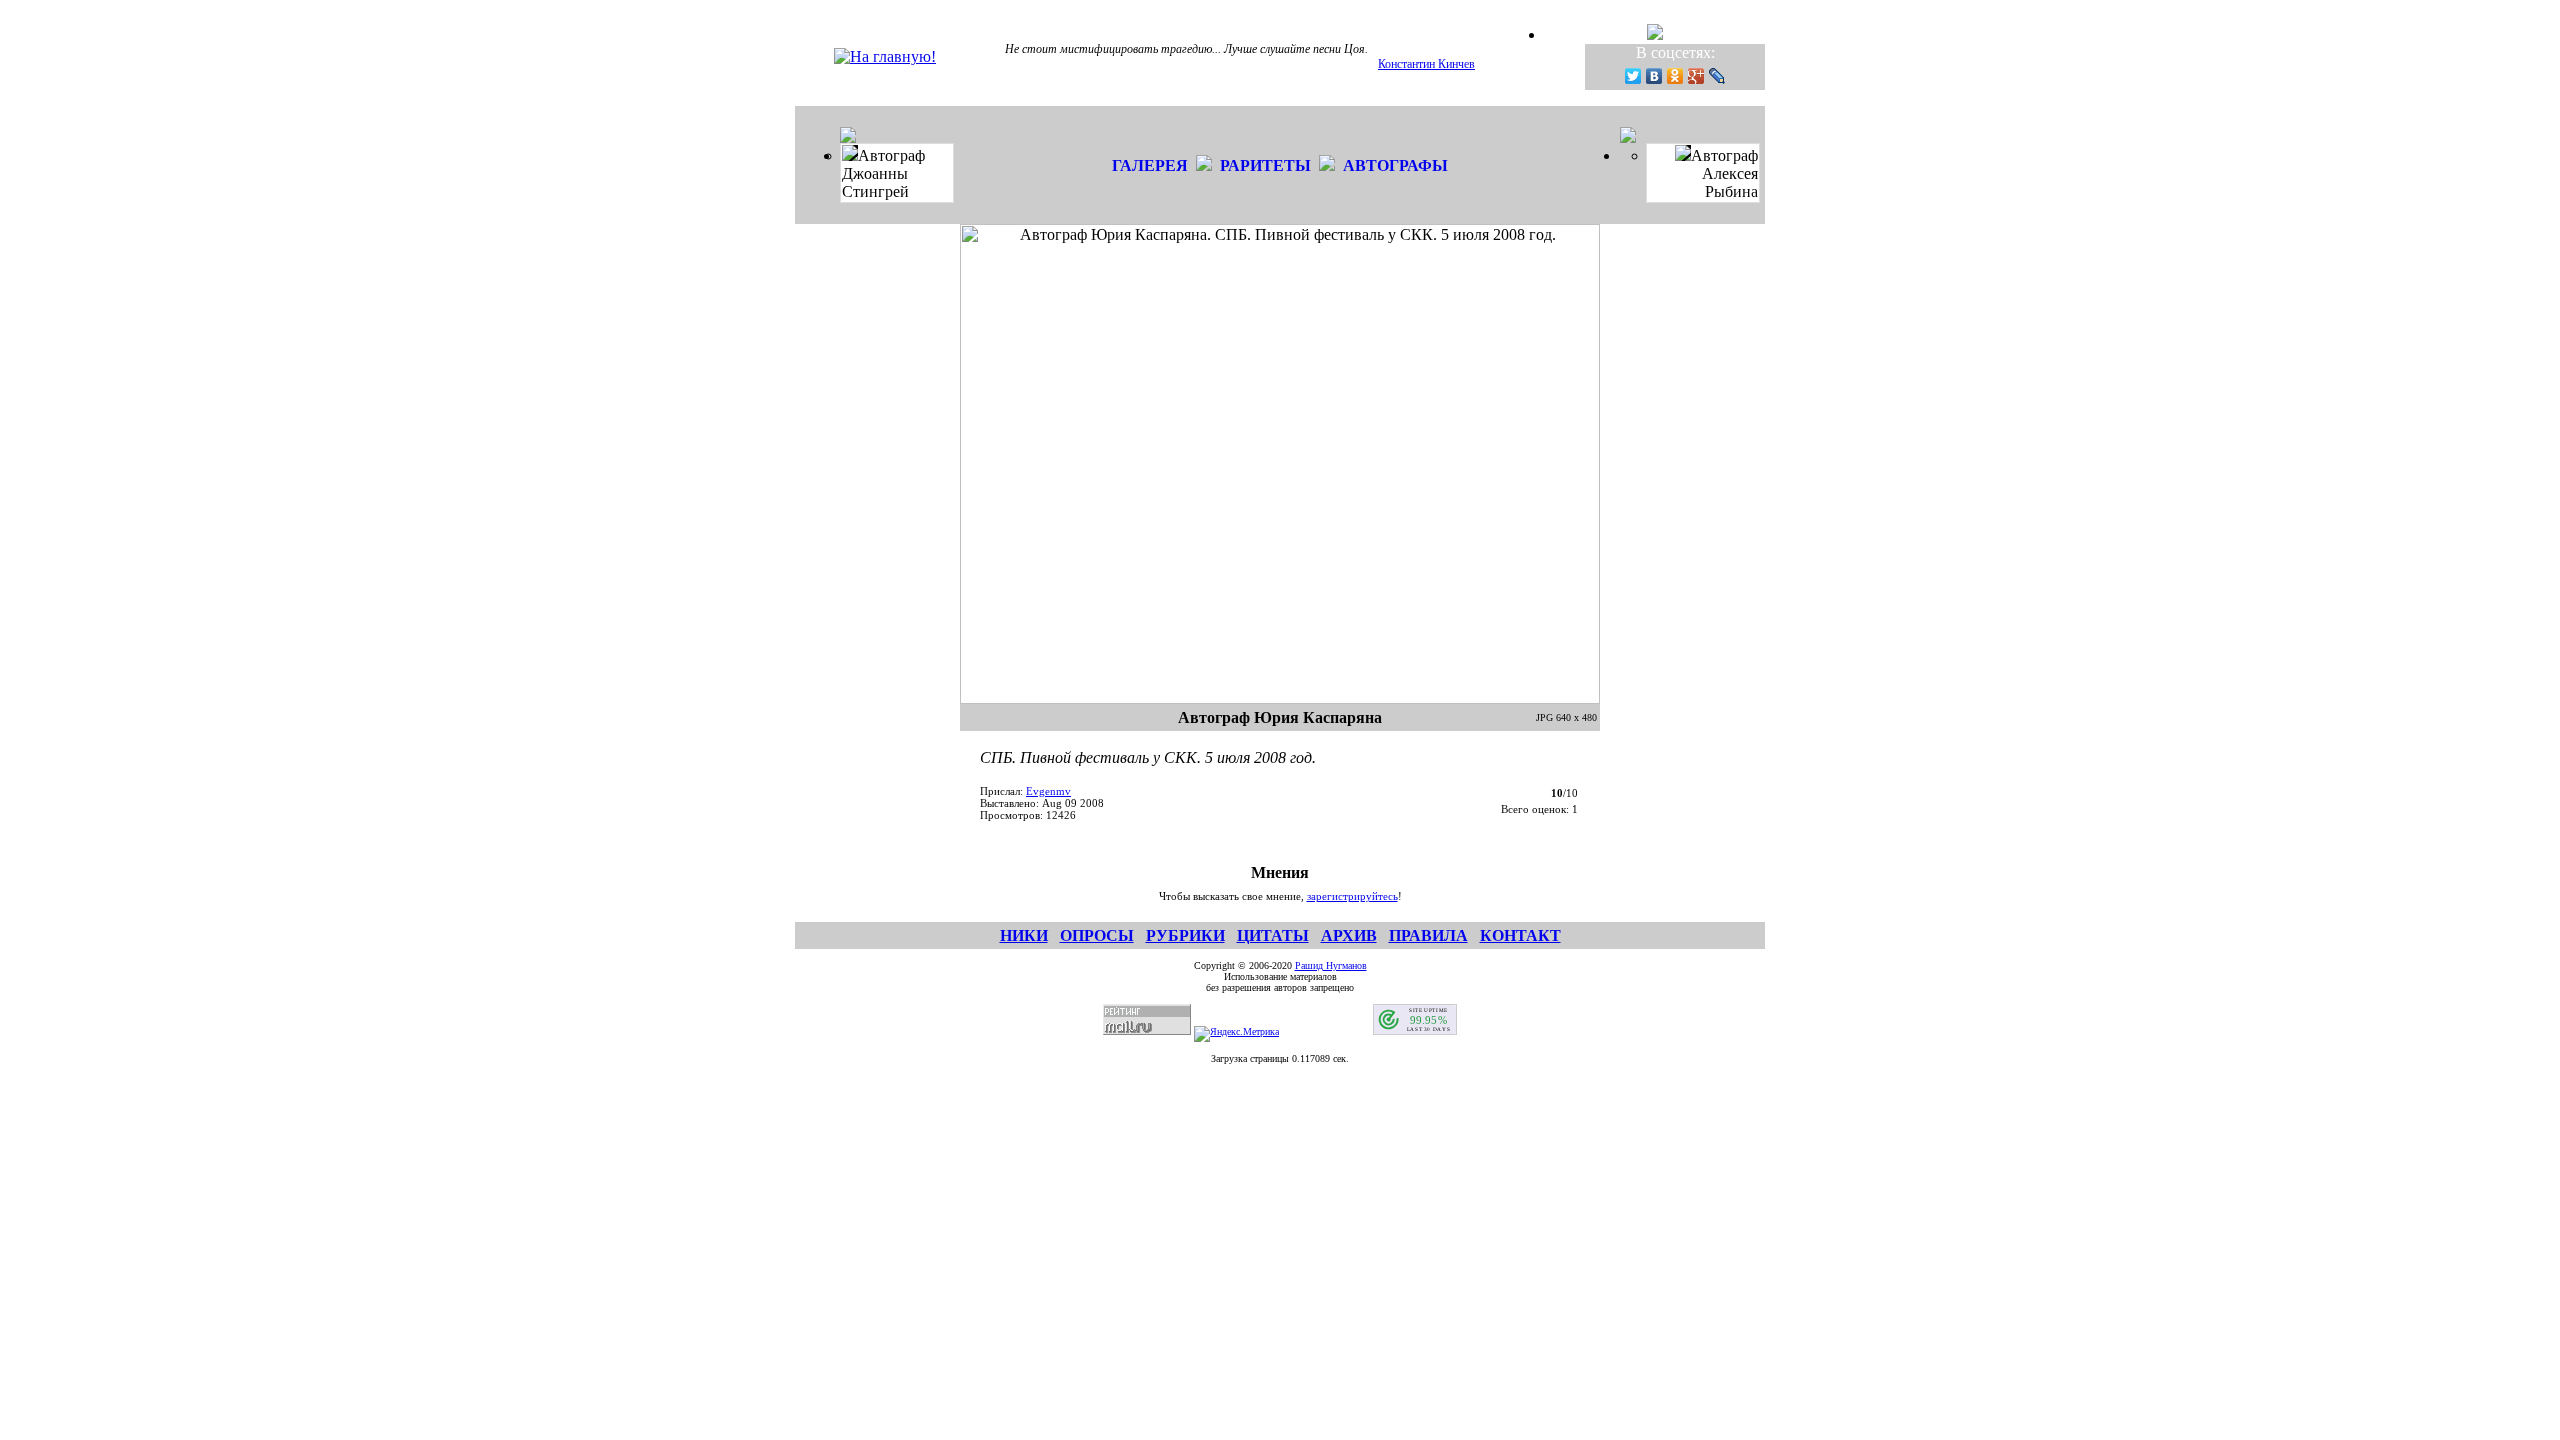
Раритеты (1265, 165)
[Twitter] (1633, 76)
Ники (1024, 935)
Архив (1349, 935)
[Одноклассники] (1675, 76)
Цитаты (1273, 935)
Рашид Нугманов (1331, 965)
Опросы (1097, 935)
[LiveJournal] (1717, 76)
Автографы (1395, 165)
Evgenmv (1048, 791)
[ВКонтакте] (1654, 76)
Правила (1428, 935)
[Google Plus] (1696, 76)
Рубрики (1185, 935)
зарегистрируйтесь (1352, 896)
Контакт (1520, 935)
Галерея (1150, 165)
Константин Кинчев (1426, 64)
